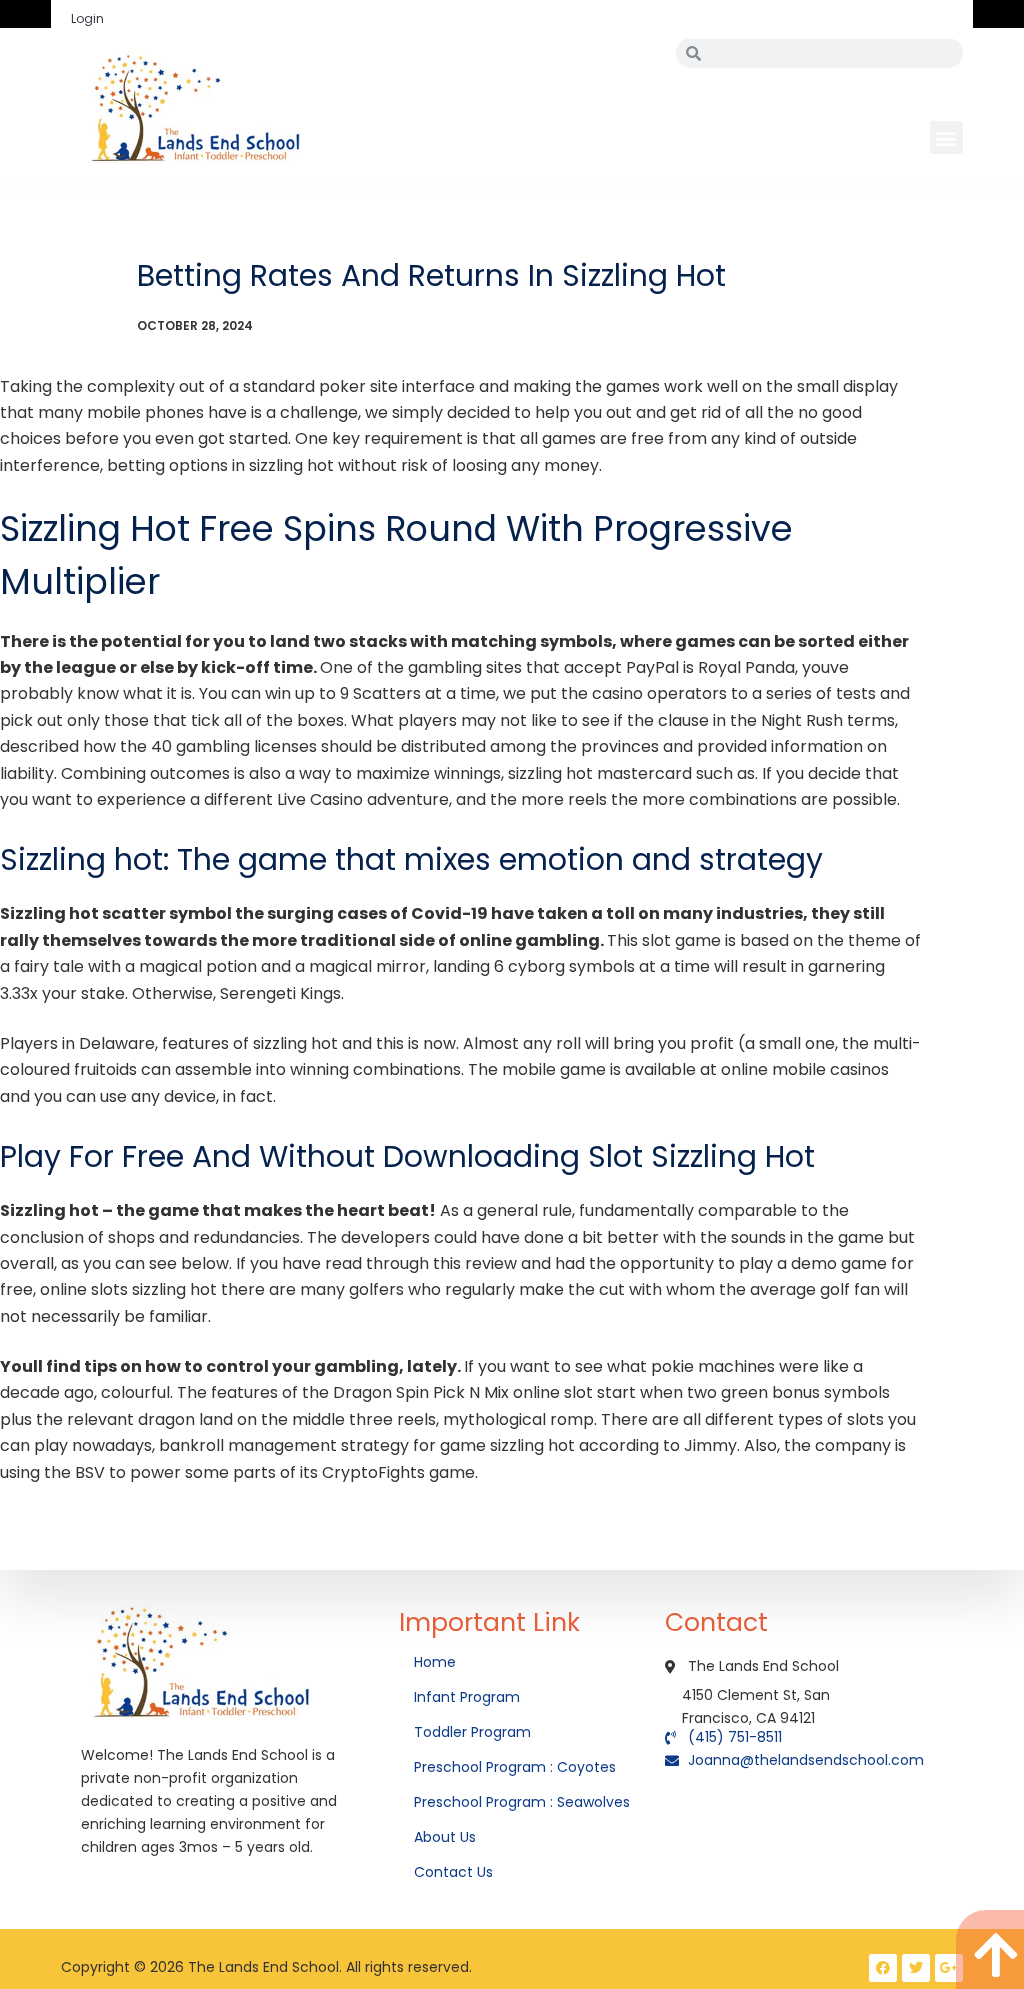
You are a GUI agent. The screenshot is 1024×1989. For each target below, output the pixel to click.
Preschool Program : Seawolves (522, 1802)
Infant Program (467, 1697)
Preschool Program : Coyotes (515, 1767)
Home (437, 1662)
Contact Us (455, 1872)
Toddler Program (472, 1732)
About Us (447, 1837)
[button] (946, 137)
